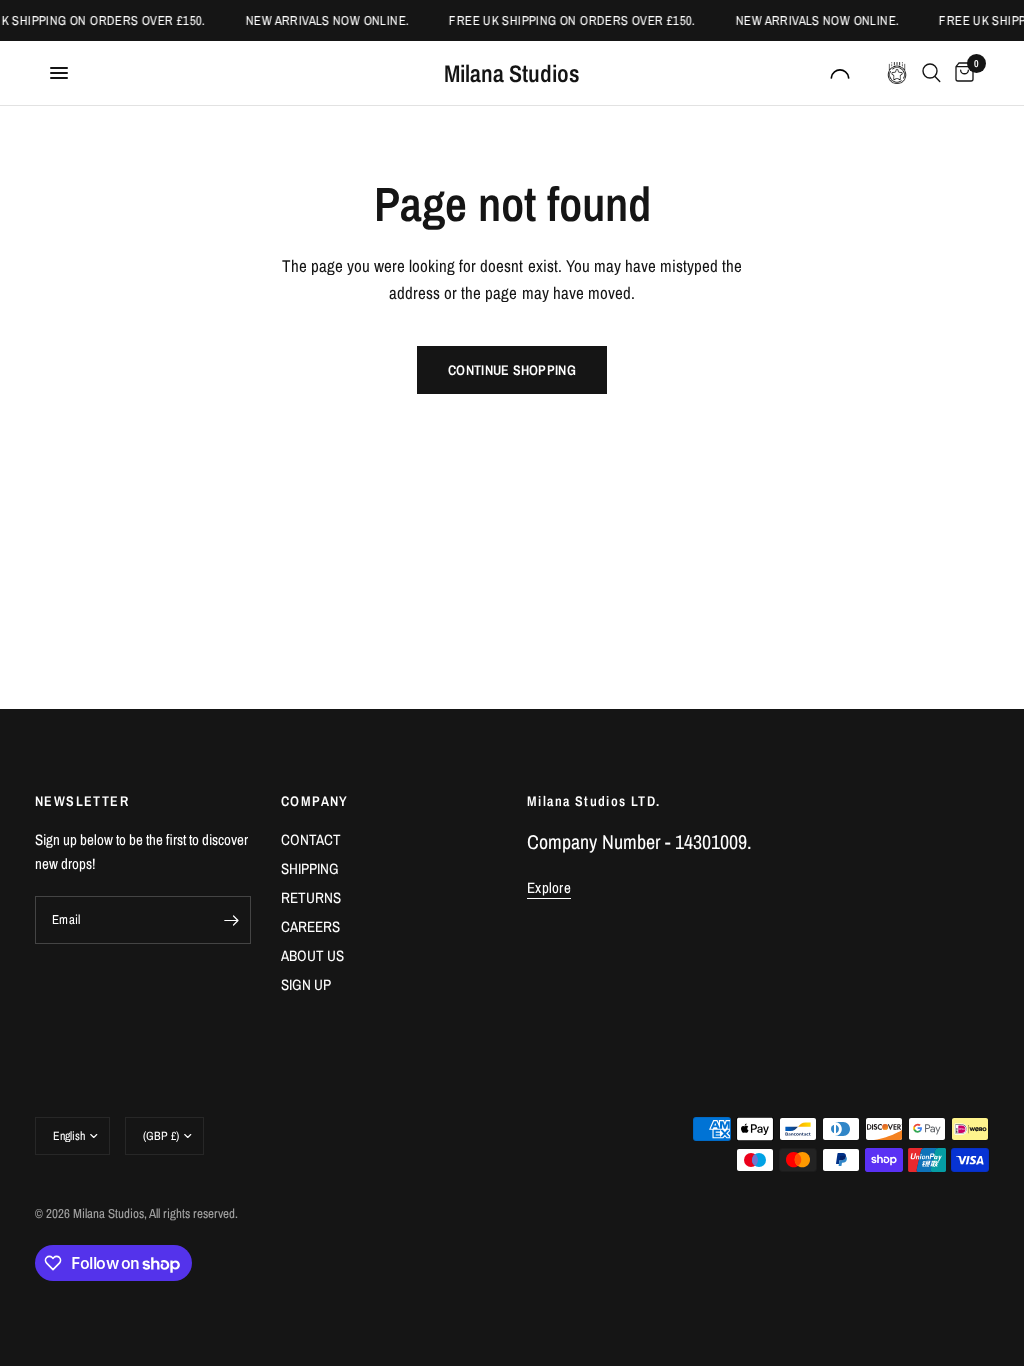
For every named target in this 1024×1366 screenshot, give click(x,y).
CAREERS (310, 926)
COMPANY (315, 801)
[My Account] (840, 73)
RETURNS (311, 897)
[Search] (931, 73)
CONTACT (311, 839)
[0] (961, 73)
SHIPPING (310, 868)
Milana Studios (512, 73)
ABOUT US (312, 955)
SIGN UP (306, 984)
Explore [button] (549, 887)
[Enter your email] (231, 920)
